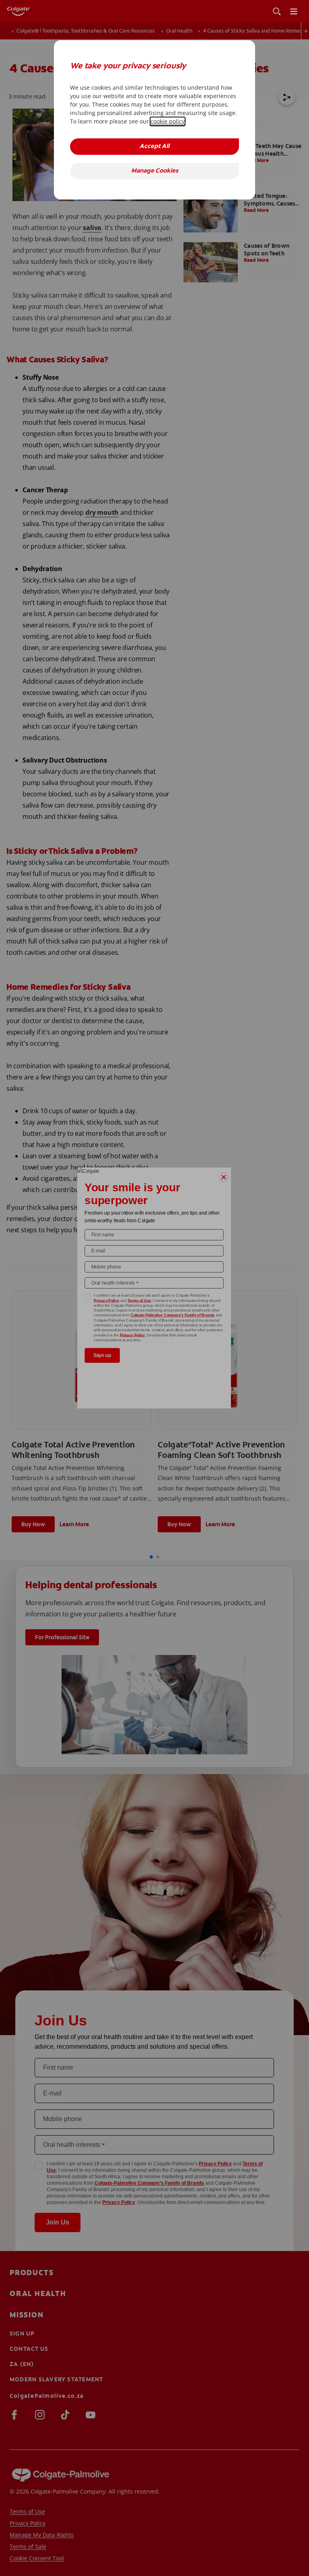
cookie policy (168, 121)
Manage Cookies (155, 171)
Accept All (154, 147)
